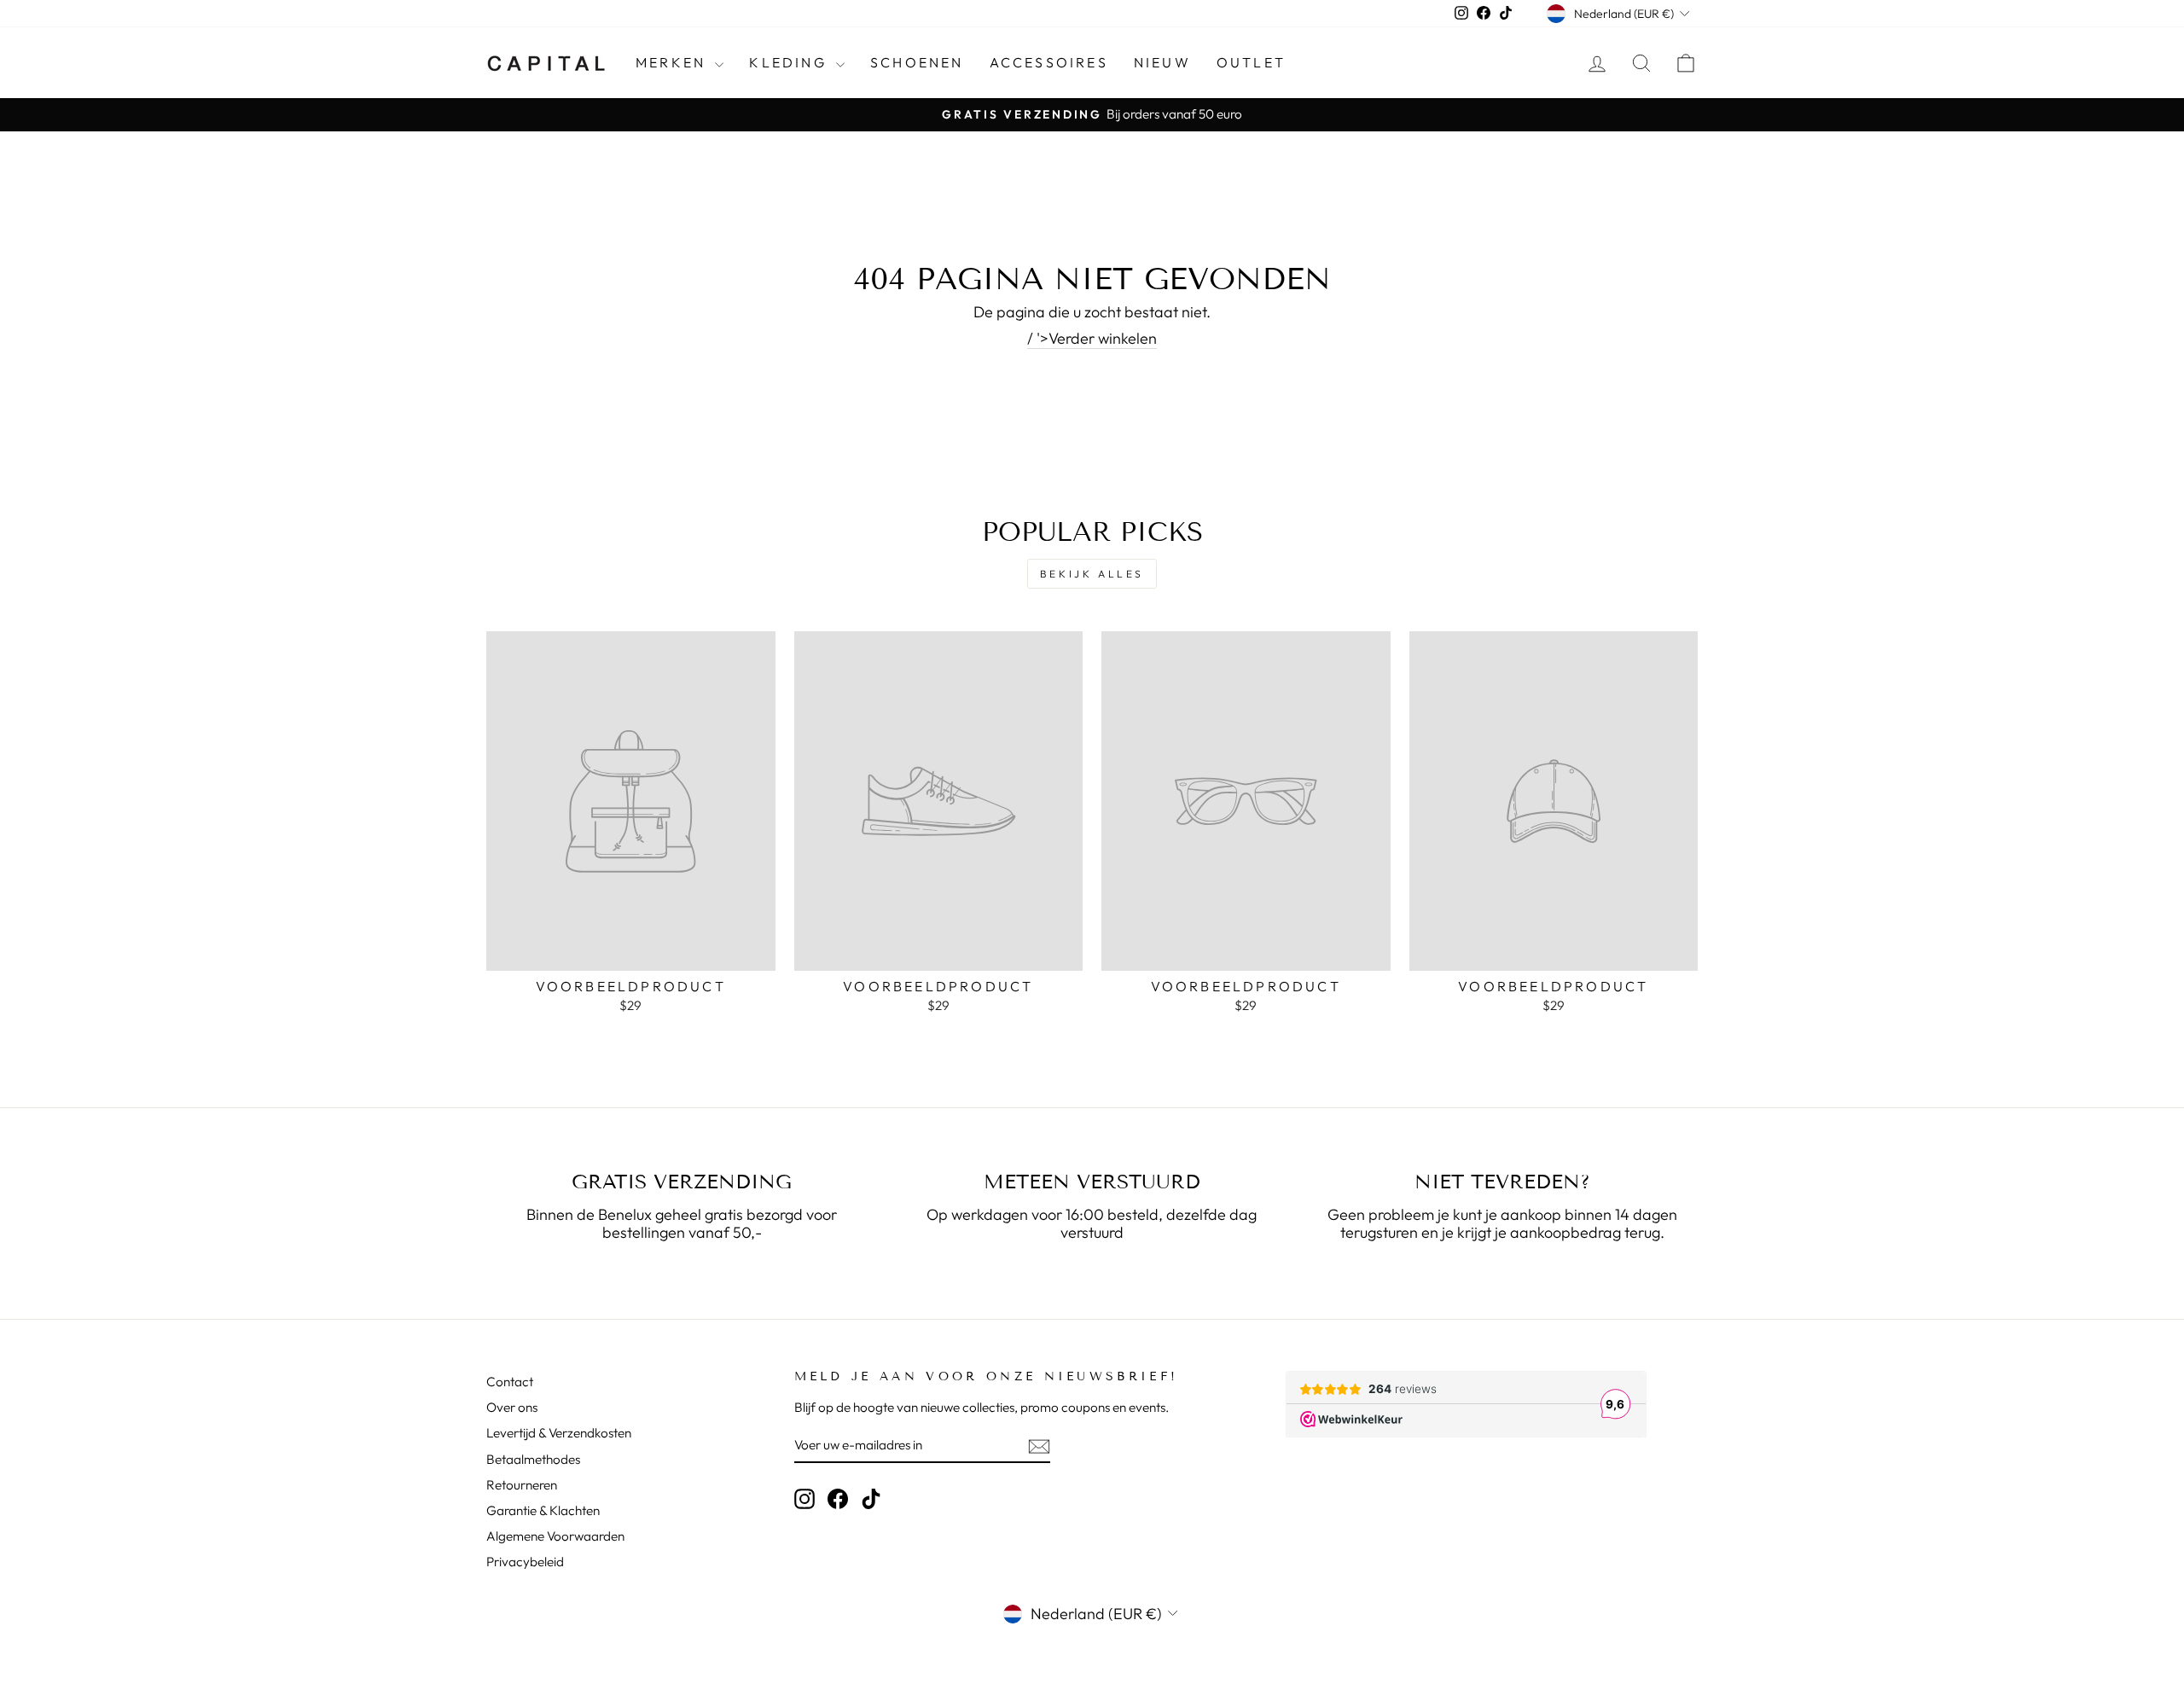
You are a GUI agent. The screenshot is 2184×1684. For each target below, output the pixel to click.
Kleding (790, 62)
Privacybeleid (525, 1562)
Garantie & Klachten (543, 1510)
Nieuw (1162, 62)
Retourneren (522, 1485)
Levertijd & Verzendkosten (559, 1433)
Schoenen (917, 62)
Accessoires (1049, 62)
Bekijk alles (1092, 574)
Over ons (512, 1407)
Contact (510, 1382)
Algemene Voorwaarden (555, 1536)
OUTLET (1251, 62)
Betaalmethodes (533, 1459)
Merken (673, 62)
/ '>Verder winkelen (1092, 339)
